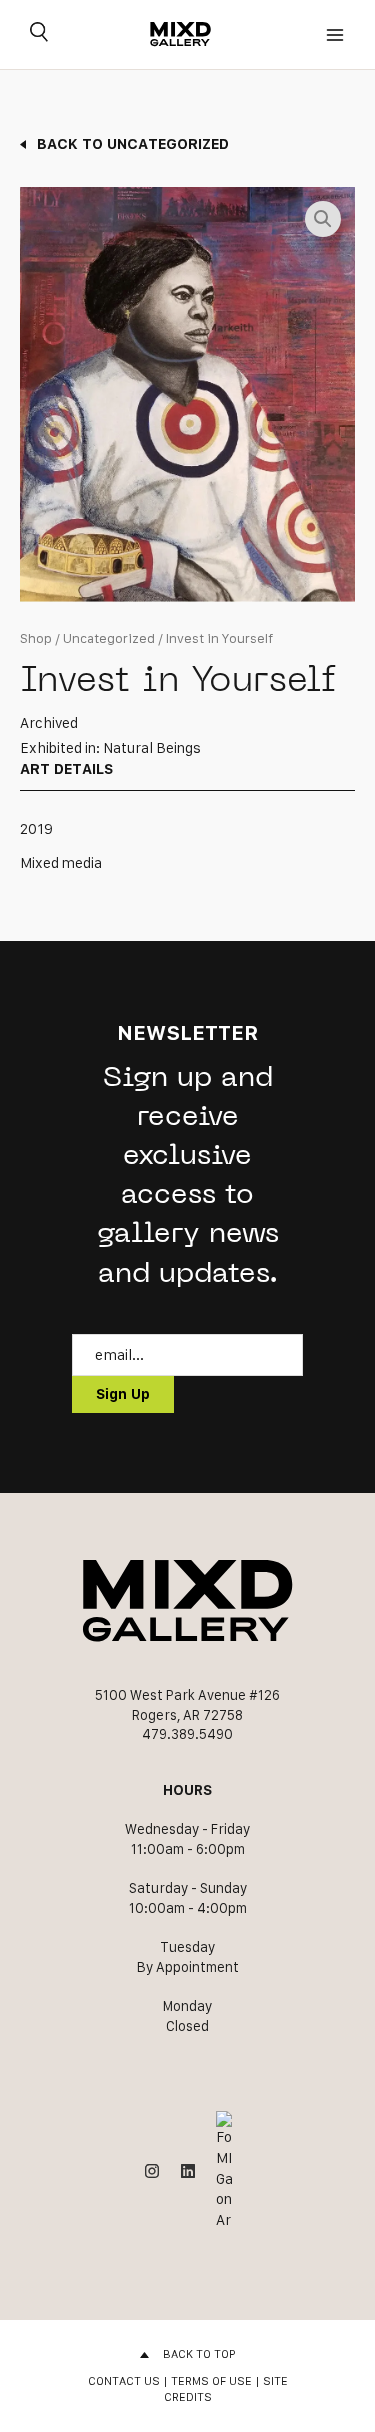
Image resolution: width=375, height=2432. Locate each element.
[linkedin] (188, 2171)
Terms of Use (211, 2380)
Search (39, 35)
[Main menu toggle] (335, 34)
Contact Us (124, 2380)
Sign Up (123, 1394)
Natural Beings (152, 748)
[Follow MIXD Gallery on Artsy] (224, 2170)
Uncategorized (109, 638)
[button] (323, 219)
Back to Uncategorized (133, 143)
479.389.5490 (187, 1734)
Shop (36, 638)
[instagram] (152, 2171)
